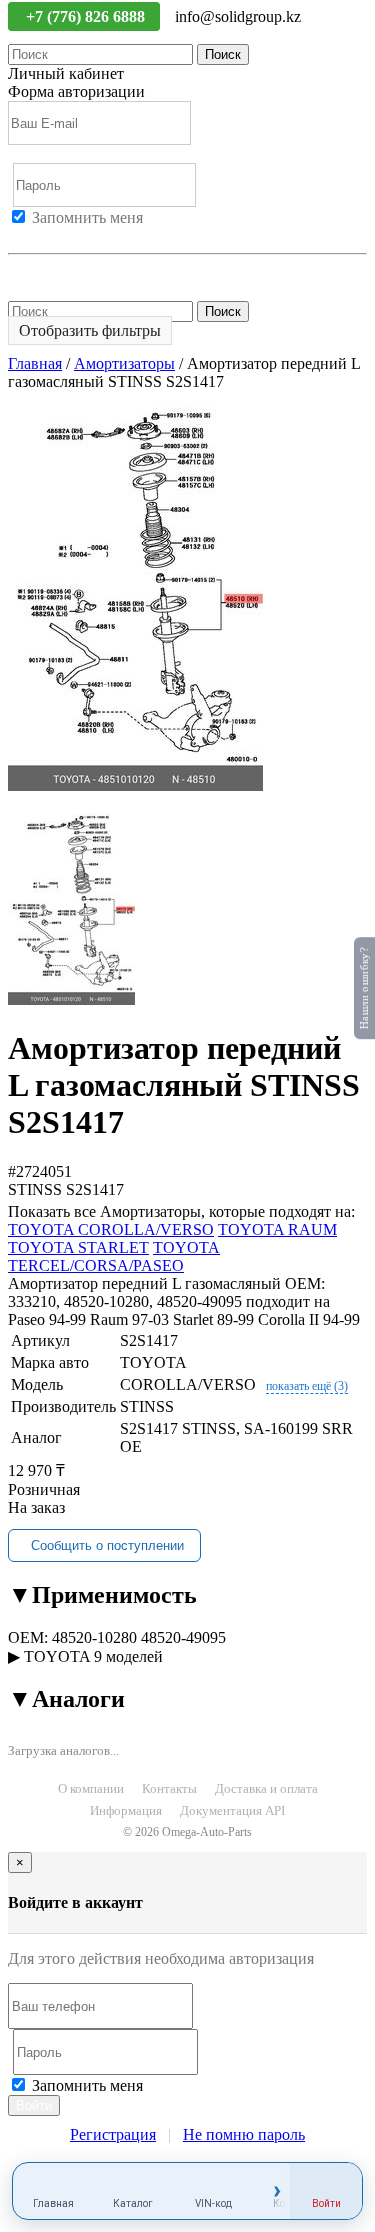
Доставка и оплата (266, 1788)
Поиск (223, 54)
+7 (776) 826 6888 (87, 16)
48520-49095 (183, 1637)
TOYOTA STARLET (78, 1247)
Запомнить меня (87, 217)
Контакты (169, 1788)
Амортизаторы (124, 363)
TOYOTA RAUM (277, 1229)
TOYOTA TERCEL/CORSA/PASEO (114, 1256)
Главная (35, 363)
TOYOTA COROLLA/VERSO (111, 1229)
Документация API (232, 1810)
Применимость (102, 1595)
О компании (91, 1788)
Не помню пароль (69, 271)
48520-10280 (94, 1637)
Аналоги (66, 1699)
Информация (126, 1810)
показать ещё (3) (307, 1386)
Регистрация (99, 235)
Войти (30, 235)
